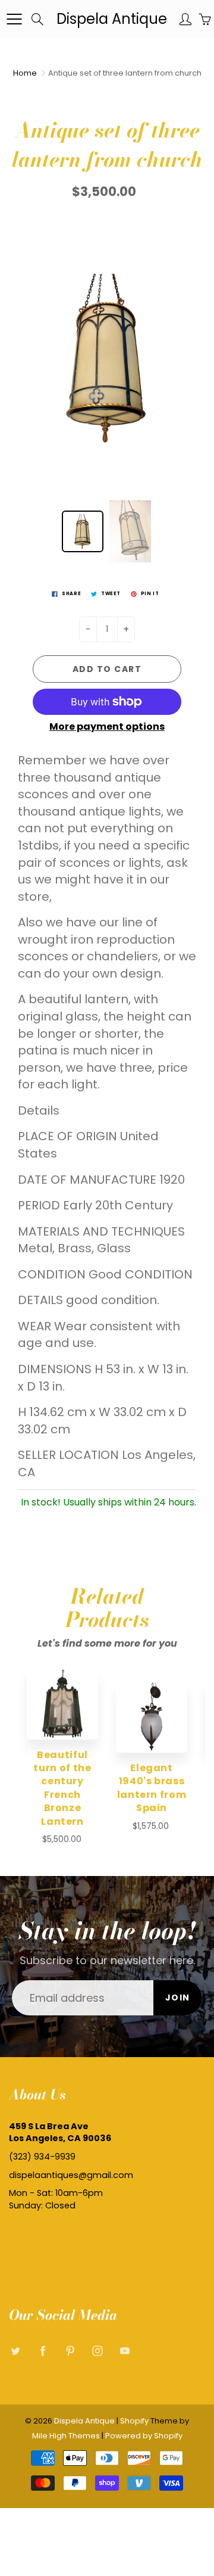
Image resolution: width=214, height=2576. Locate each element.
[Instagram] (97, 2351)
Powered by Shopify (144, 2436)
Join (178, 1998)
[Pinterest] (70, 2351)
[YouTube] (125, 2351)
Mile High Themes (66, 2436)
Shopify (134, 2421)
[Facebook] (43, 2351)
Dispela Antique (112, 19)
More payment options (107, 727)
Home (25, 73)
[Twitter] (15, 2351)
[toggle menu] (14, 19)
